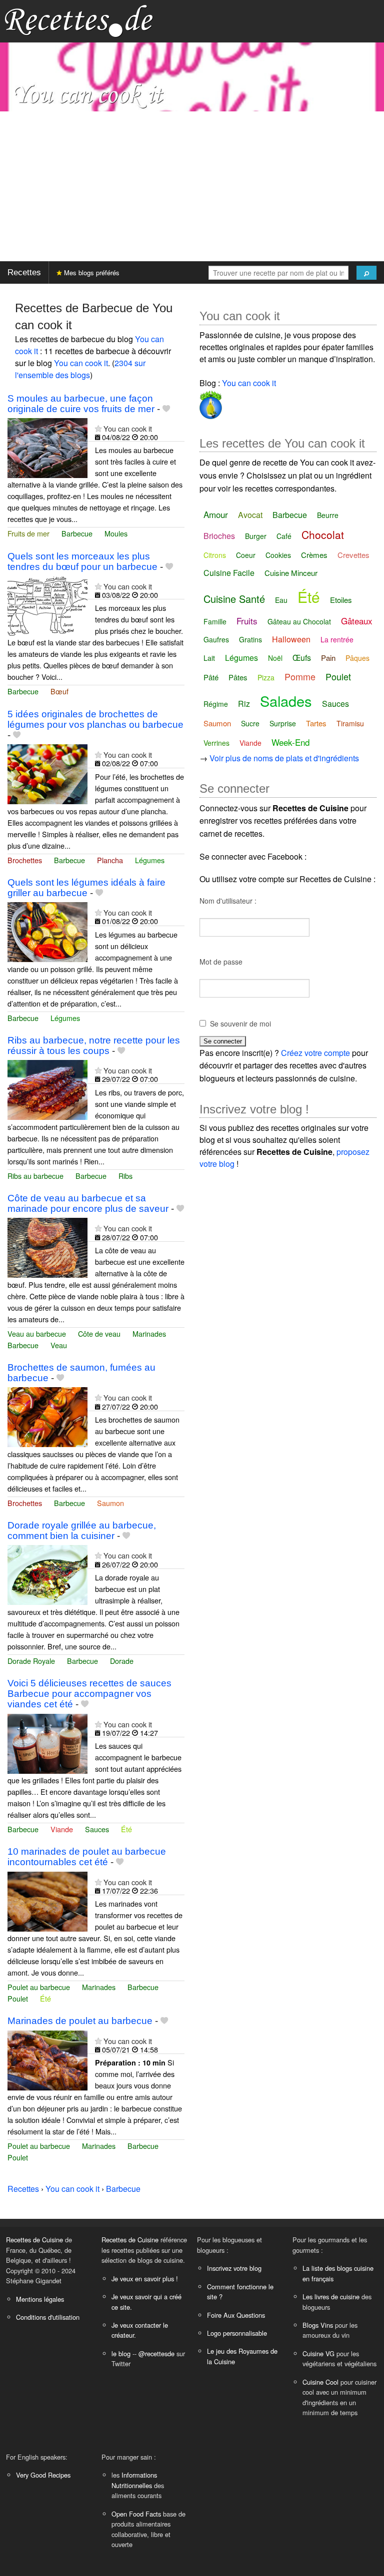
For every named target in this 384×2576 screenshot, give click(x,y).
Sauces (97, 1829)
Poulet (18, 1998)
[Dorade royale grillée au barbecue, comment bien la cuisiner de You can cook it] (47, 1574)
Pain (328, 658)
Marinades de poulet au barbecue (80, 2021)
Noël (275, 658)
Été (126, 1829)
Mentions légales (40, 2299)
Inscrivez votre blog (234, 2268)
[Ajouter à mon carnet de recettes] (166, 409)
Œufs (302, 658)
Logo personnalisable (237, 2333)
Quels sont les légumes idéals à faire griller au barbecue (86, 888)
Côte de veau (99, 1333)
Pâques (357, 658)
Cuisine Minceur (291, 573)
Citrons (215, 555)
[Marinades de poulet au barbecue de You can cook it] (47, 2059)
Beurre (328, 515)
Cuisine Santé (234, 599)
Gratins (250, 639)
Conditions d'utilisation (48, 2317)
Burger (256, 536)
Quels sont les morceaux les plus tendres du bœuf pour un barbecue (82, 561)
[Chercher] (366, 273)
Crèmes (314, 555)
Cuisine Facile (229, 573)
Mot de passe (221, 962)
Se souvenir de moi (240, 1024)
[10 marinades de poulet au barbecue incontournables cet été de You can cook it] (47, 1900)
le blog (121, 2353)
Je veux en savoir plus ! (145, 2279)
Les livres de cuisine (331, 2297)
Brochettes (25, 860)
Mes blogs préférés (91, 272)
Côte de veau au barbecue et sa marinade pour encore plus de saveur (88, 1203)
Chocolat (323, 534)
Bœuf (59, 691)
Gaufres (216, 639)
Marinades (149, 1333)
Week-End (290, 742)
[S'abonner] (98, 428)
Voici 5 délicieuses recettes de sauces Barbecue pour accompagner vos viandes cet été (89, 1694)
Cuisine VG (318, 2353)
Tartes (316, 723)
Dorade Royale (31, 1661)
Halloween (291, 639)
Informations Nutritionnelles (134, 2480)
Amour (216, 514)
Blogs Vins (318, 2325)
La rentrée (337, 639)
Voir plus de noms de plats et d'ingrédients (284, 758)
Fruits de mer (28, 533)
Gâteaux (357, 621)
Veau (59, 1345)
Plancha (110, 860)
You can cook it (81, 363)
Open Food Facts (136, 2514)
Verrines (216, 743)
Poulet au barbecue (39, 1987)
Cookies (278, 555)
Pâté (211, 677)
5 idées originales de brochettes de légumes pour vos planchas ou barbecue (95, 719)
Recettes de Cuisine (34, 2240)
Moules (116, 533)
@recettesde (156, 2353)
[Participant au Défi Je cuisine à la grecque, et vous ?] (211, 403)
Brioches (219, 536)
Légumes (150, 860)
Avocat (250, 515)
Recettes (24, 272)
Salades (286, 701)
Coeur (246, 555)
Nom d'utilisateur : (228, 901)
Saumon (110, 1503)
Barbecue (77, 533)
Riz (244, 704)
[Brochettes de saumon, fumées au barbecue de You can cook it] (47, 1416)
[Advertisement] (192, 186)
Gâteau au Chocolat (299, 621)
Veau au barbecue (37, 1333)
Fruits (247, 621)
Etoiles (341, 600)
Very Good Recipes (43, 2475)
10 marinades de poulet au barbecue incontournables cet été (87, 1857)
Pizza (266, 677)
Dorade (122, 1661)
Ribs (125, 1176)
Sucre (250, 723)
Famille (215, 621)
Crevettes (353, 555)
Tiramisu (350, 723)
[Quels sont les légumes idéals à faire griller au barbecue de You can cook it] (47, 931)
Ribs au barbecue (35, 1176)
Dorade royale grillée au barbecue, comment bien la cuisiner (82, 1531)
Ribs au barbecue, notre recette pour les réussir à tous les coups (94, 1045)
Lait (209, 658)
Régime (216, 704)
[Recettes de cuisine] (79, 20)
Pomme (300, 676)
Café (284, 536)
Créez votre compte (315, 1053)
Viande (62, 1829)
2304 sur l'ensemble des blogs (80, 369)
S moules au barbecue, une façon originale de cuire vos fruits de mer (81, 404)
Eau (281, 600)
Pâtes (238, 677)
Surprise (283, 723)
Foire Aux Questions (236, 2315)
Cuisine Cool (320, 2382)
